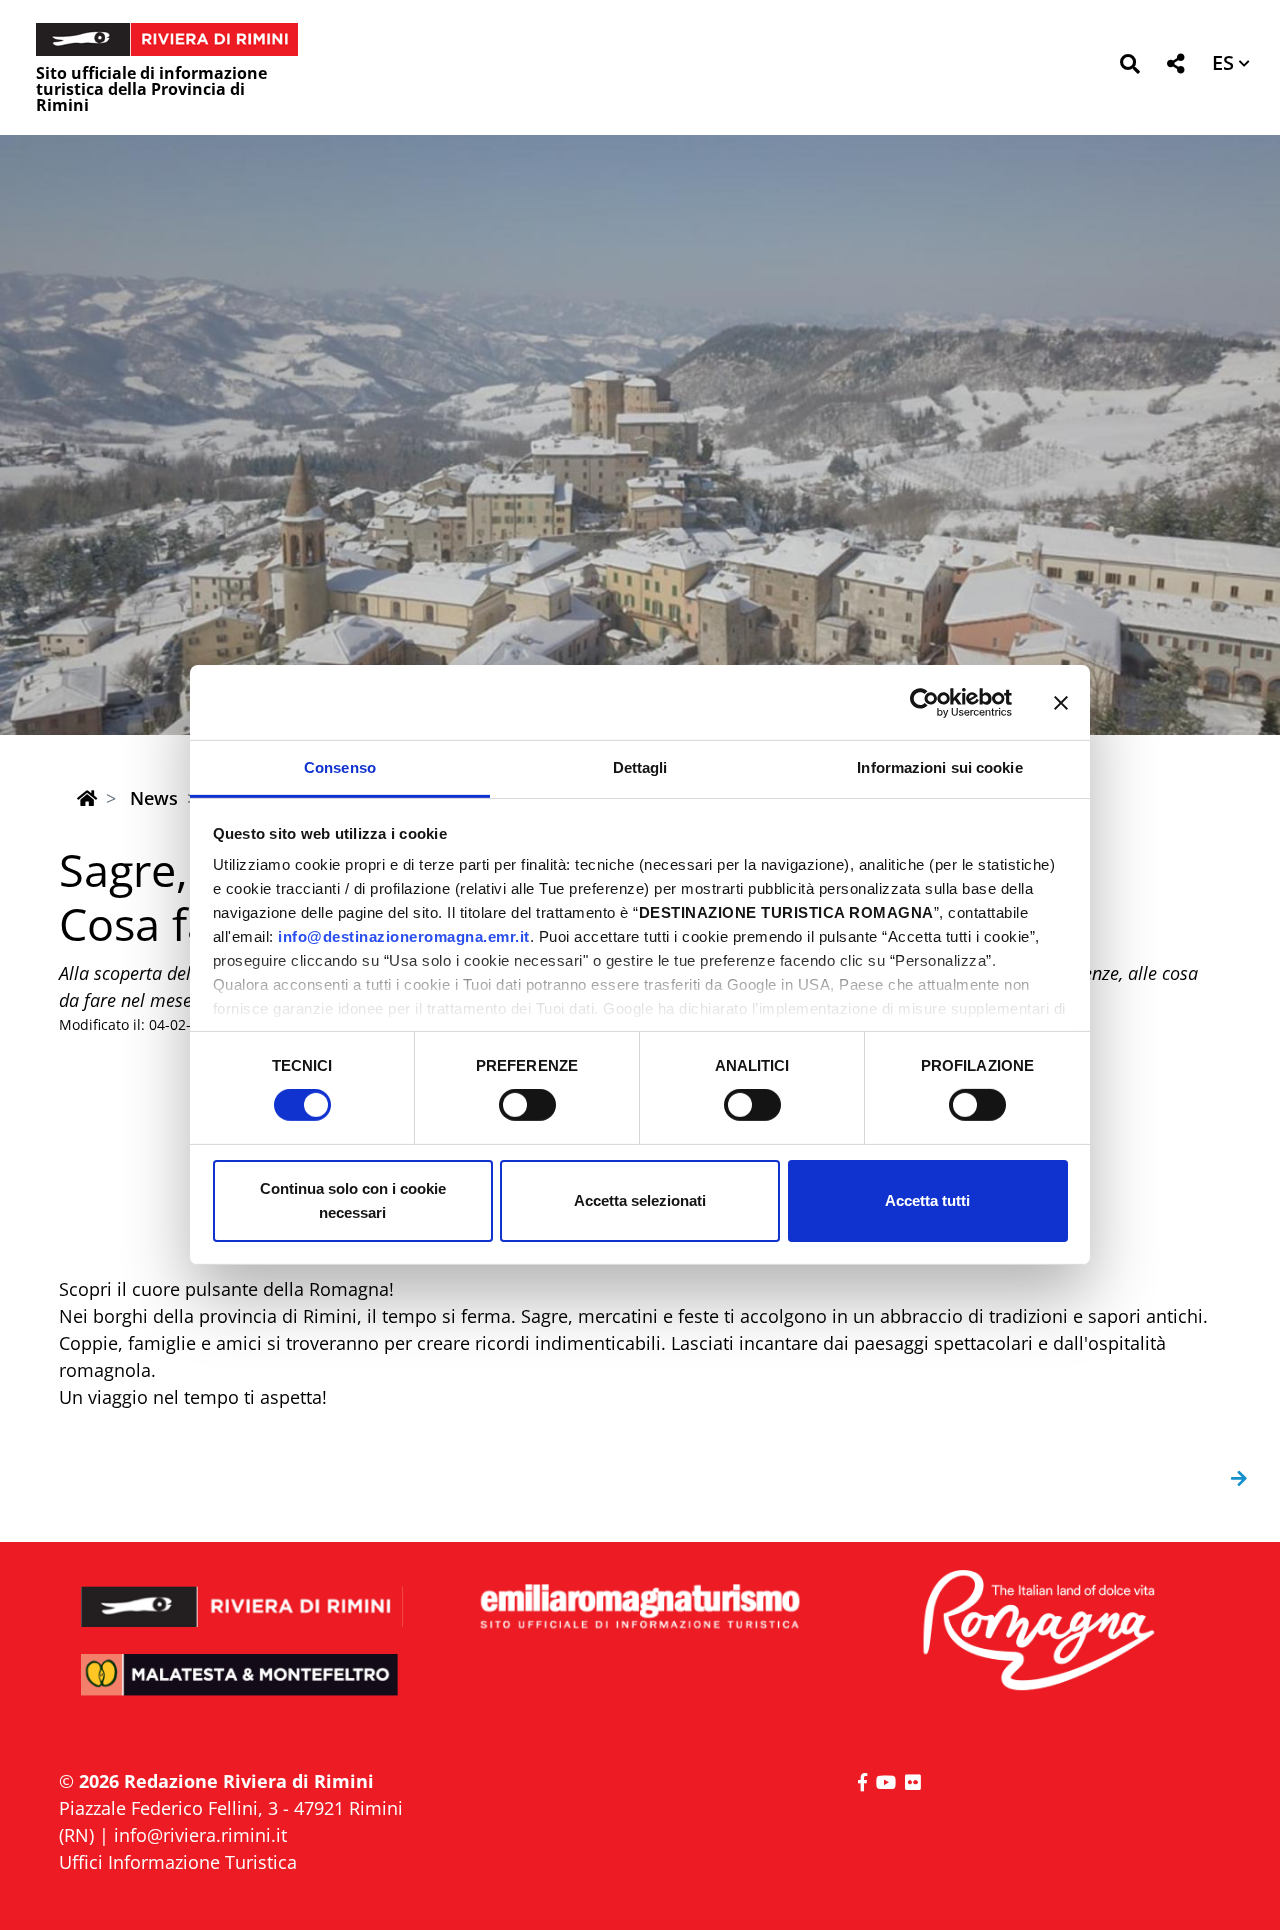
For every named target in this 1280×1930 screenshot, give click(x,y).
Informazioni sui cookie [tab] (939, 767)
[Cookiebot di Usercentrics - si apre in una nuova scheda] (924, 702)
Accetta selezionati (640, 1200)
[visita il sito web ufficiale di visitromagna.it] (1037, 1631)
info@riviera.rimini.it (200, 1835)
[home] (87, 798)
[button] (1129, 67)
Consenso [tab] (340, 767)
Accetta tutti (927, 1200)
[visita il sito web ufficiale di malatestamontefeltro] (242, 1688)
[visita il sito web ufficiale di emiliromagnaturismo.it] (639, 1607)
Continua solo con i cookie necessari (353, 1200)
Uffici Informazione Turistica (178, 1862)
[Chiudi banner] (1061, 702)
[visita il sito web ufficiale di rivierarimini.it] (242, 1593)
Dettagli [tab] (640, 767)
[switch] (527, 1105)
